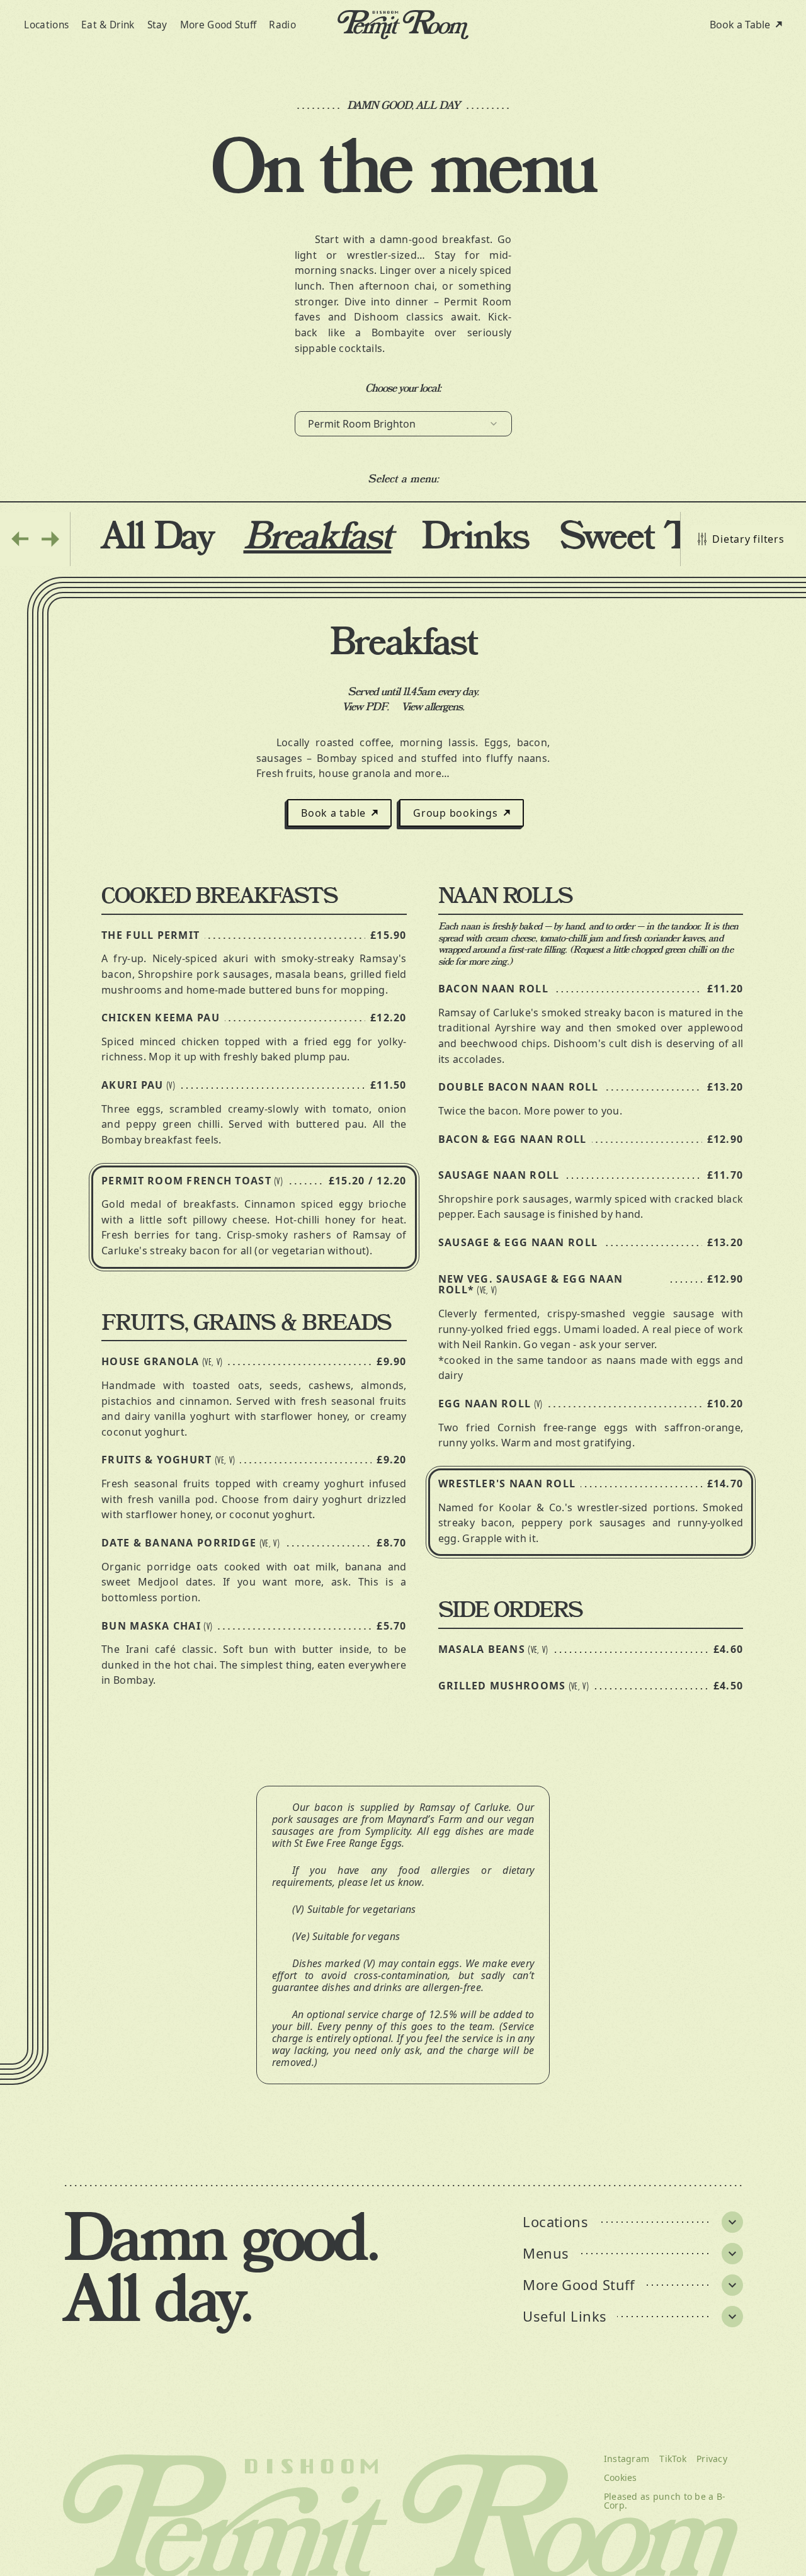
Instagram (627, 2459)
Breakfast (317, 538)
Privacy (712, 2459)
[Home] (403, 25)
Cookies (621, 2478)
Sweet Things (666, 538)
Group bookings (456, 813)
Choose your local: (403, 389)
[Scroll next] (50, 539)
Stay (157, 25)
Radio (282, 25)
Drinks (475, 538)
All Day (157, 538)
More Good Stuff (219, 25)
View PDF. (365, 707)
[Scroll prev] (20, 539)
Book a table (333, 813)
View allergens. (433, 707)
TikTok (673, 2459)
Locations (46, 25)
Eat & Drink (108, 25)
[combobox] (403, 424)
